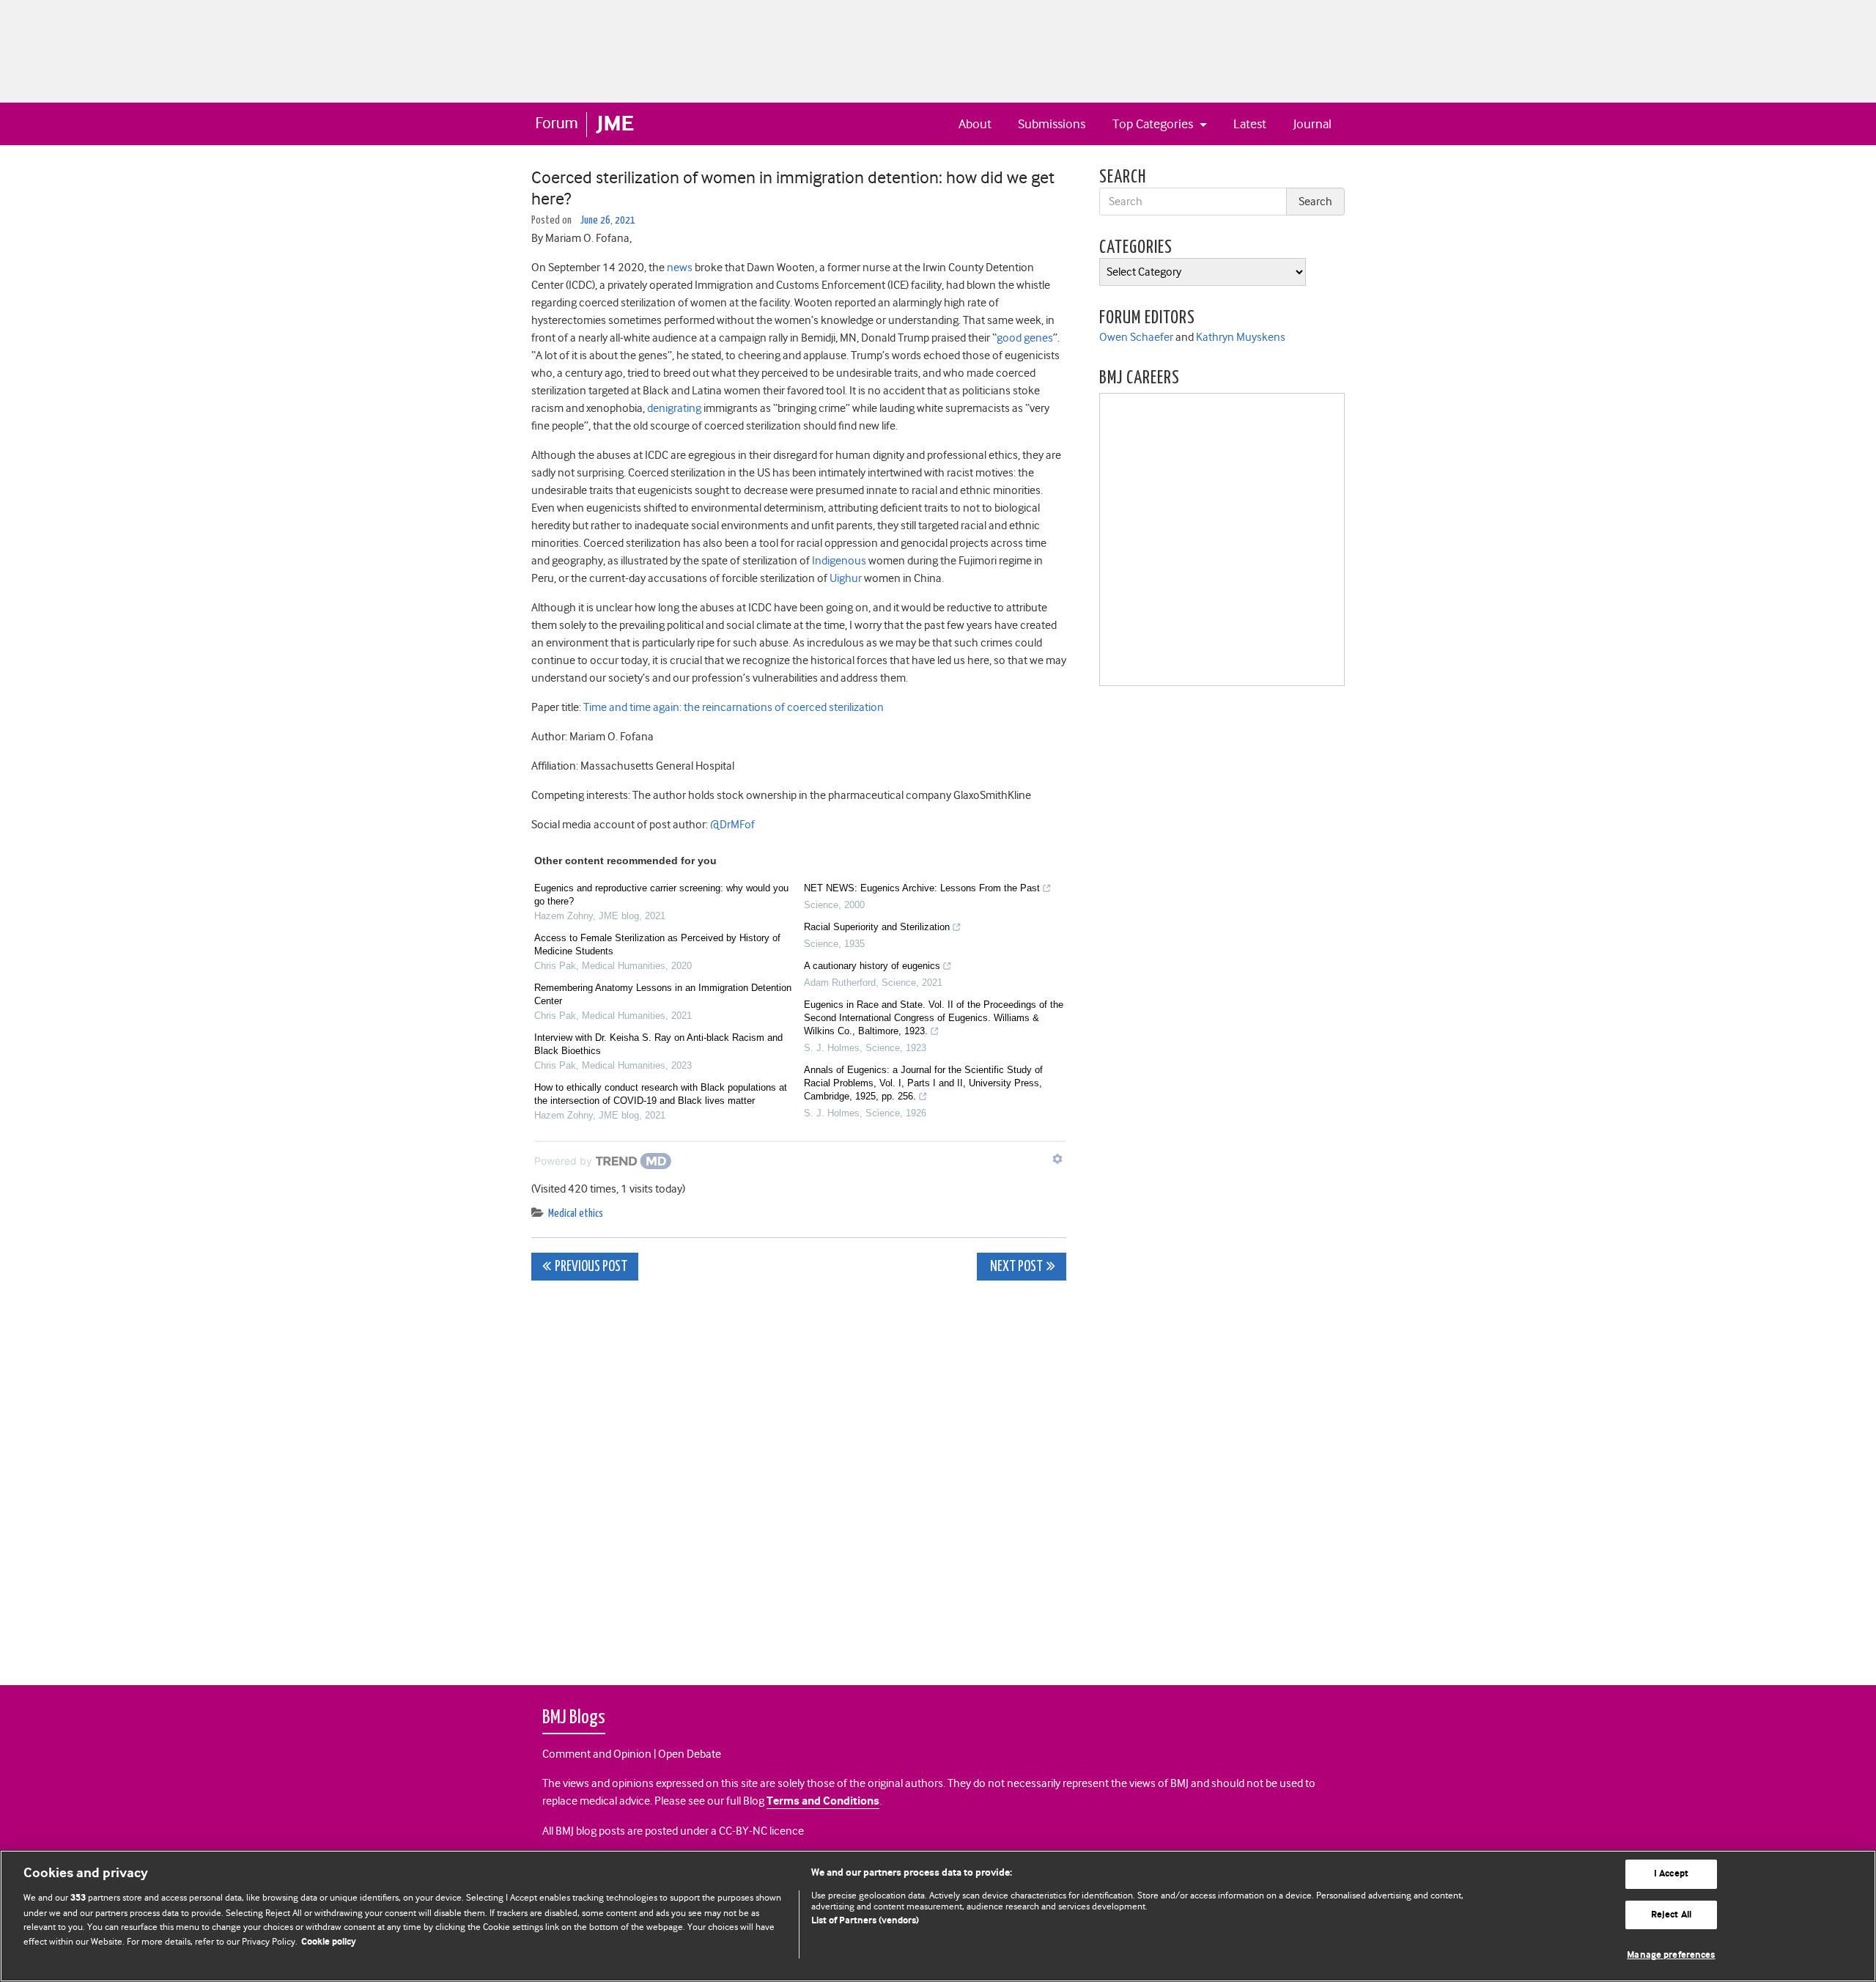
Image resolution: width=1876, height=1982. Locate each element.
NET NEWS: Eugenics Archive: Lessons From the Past (922, 888)
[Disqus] (799, 1475)
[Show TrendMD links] (1057, 1159)
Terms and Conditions (823, 1801)
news (680, 268)
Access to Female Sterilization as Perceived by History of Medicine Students (657, 944)
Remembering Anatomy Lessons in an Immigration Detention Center (663, 994)
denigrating (674, 408)
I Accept (1671, 1874)
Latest (1250, 124)
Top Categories (1154, 124)
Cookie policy (329, 1942)
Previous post (591, 1267)
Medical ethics (576, 1213)
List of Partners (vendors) (865, 1921)
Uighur (846, 578)
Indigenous (839, 561)
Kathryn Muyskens (1241, 337)
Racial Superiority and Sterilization (877, 927)
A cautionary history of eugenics (872, 966)
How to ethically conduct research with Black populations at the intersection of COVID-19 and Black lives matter (661, 1094)
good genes (1025, 338)
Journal (1312, 124)
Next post (1015, 1267)
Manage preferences (1671, 1955)
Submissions (1052, 124)
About (975, 124)
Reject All (1671, 1915)
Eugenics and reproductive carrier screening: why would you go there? (661, 895)
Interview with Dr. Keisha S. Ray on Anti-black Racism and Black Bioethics (658, 1044)
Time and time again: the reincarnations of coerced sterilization (734, 707)
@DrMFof (732, 825)
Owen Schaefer (1136, 337)
